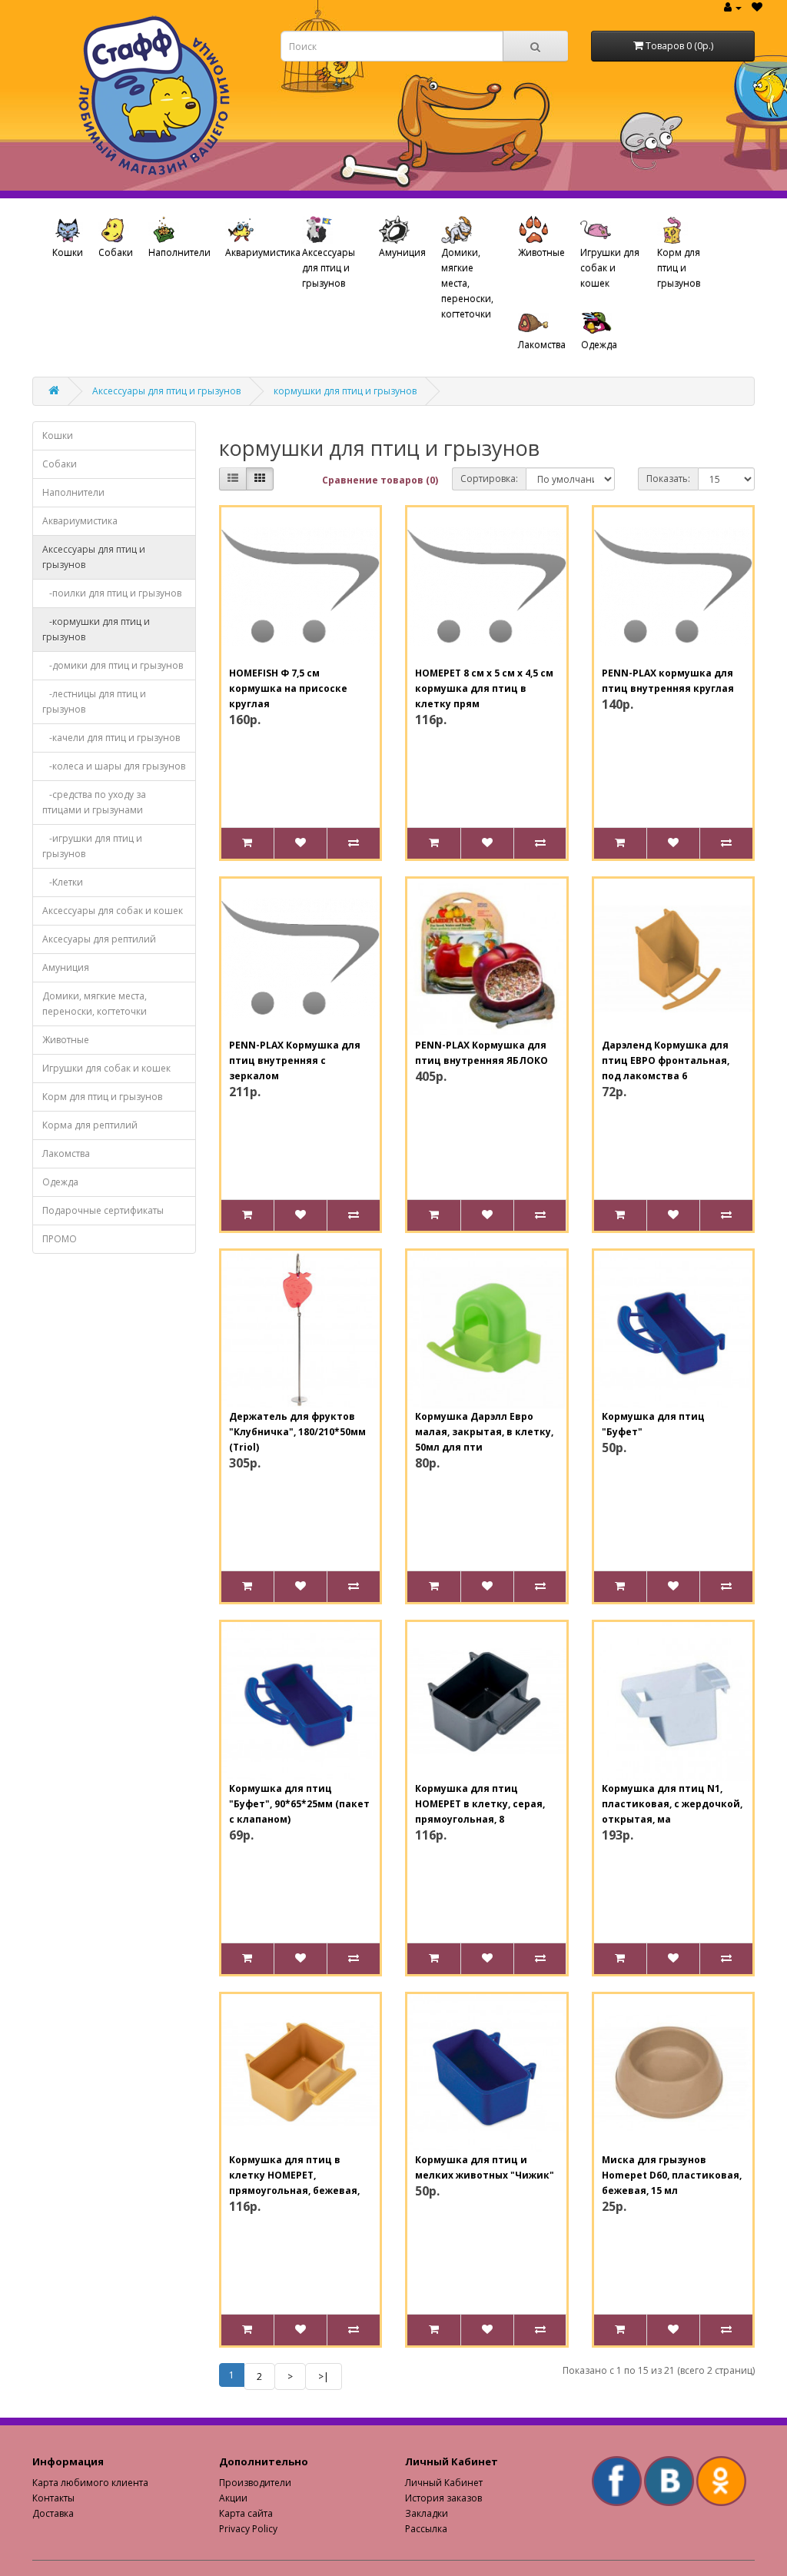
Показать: (668, 479)
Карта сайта (246, 2513)
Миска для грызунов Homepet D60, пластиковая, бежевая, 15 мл (672, 2175)
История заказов (443, 2498)
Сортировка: (489, 479)
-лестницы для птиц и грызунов (94, 701)
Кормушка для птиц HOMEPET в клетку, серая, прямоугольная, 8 (480, 1804)
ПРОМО (60, 1239)
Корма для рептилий (90, 1125)
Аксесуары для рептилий (99, 939)
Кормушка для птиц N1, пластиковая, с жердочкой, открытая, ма (672, 1804)
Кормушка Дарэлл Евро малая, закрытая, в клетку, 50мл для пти (484, 1432)
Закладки (427, 2513)
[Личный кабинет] (733, 7)
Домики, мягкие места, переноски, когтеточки (467, 283)
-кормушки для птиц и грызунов (96, 629)
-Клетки (63, 882)
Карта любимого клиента (90, 2483)
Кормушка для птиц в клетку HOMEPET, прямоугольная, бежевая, (294, 2175)
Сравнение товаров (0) (380, 480)
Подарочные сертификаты (103, 1210)
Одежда (599, 345)
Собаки (116, 253)
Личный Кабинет (444, 2483)
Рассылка (426, 2529)
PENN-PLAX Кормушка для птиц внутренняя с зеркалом (295, 1060)
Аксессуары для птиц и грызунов (329, 268)
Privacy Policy (248, 2529)
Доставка (53, 2513)
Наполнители (179, 253)
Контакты (53, 2498)
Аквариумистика (260, 253)
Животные (541, 253)
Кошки (68, 253)
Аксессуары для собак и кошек (113, 911)
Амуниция (402, 253)
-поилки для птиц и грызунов (112, 593)
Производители (255, 2483)
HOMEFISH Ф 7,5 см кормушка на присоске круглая (288, 688)
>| (324, 2377)
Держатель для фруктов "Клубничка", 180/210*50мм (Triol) (297, 1432)
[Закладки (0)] (757, 7)
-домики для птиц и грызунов (113, 665)
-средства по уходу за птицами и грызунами (94, 802)
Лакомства (542, 345)
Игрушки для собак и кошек (610, 268)
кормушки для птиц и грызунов (345, 391)
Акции (233, 2498)
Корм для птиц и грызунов (679, 268)
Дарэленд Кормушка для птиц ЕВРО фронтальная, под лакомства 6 (666, 1060)
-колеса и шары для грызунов (114, 766)
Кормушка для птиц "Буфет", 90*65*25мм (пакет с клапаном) (299, 1804)
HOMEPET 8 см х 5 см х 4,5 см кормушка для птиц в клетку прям (484, 688)
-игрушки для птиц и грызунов (92, 846)
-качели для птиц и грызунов (111, 738)
